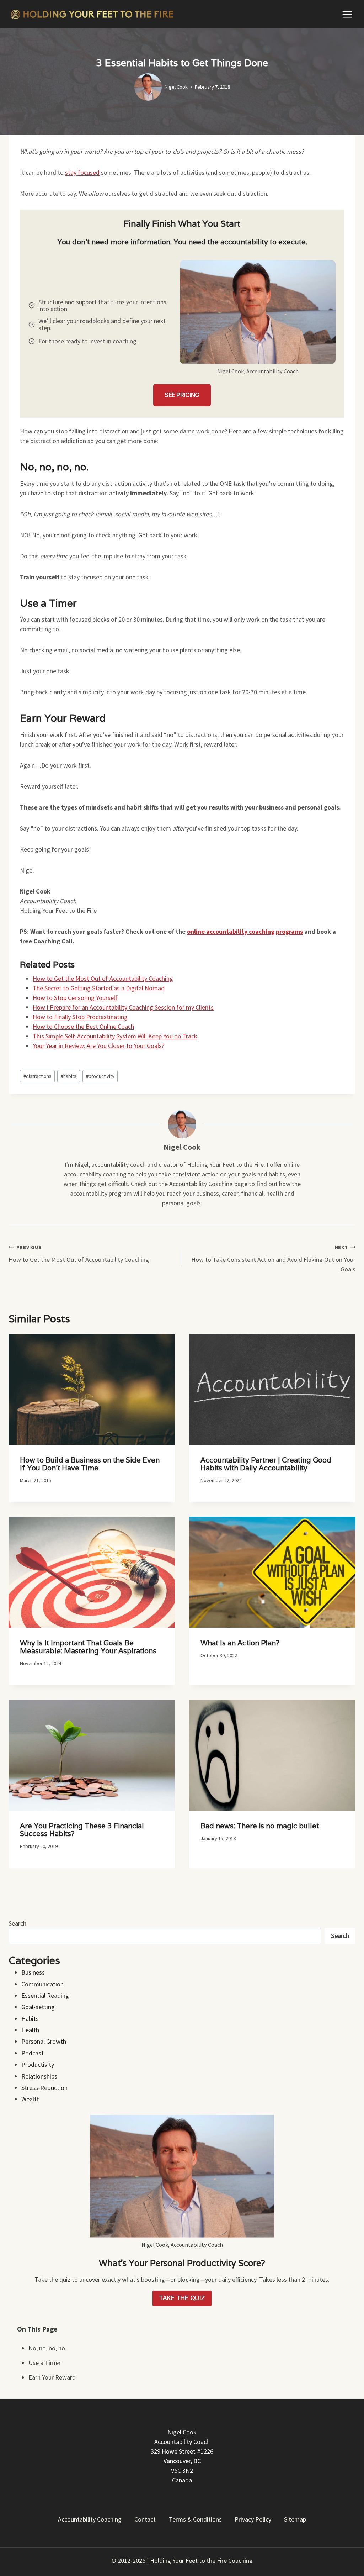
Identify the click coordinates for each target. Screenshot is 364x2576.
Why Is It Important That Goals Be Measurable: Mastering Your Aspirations (88, 1647)
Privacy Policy (253, 2519)
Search (17, 1923)
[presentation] (92, 1389)
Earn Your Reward (52, 2377)
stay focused (82, 172)
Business (33, 1972)
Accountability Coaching (90, 2519)
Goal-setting (38, 2007)
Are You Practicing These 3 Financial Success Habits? (82, 1830)
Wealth (31, 2099)
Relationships (39, 2076)
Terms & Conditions (195, 2519)
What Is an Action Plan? (240, 1643)
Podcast (33, 2053)
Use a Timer (45, 2363)
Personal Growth (44, 2041)
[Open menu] (347, 14)
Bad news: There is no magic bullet (260, 1826)
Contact (145, 2519)
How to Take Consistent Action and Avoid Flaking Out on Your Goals (273, 1259)
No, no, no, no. (47, 2348)
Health (30, 2030)
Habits (30, 2019)
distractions (38, 1076)
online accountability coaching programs (245, 931)
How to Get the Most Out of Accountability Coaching (79, 1254)
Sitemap (295, 2519)
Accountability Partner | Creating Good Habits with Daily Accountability (266, 1464)
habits (69, 1076)
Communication (42, 1984)
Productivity (38, 2064)
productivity (100, 1076)
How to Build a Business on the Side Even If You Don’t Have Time (90, 1464)
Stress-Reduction (44, 2088)
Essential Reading (45, 1995)
